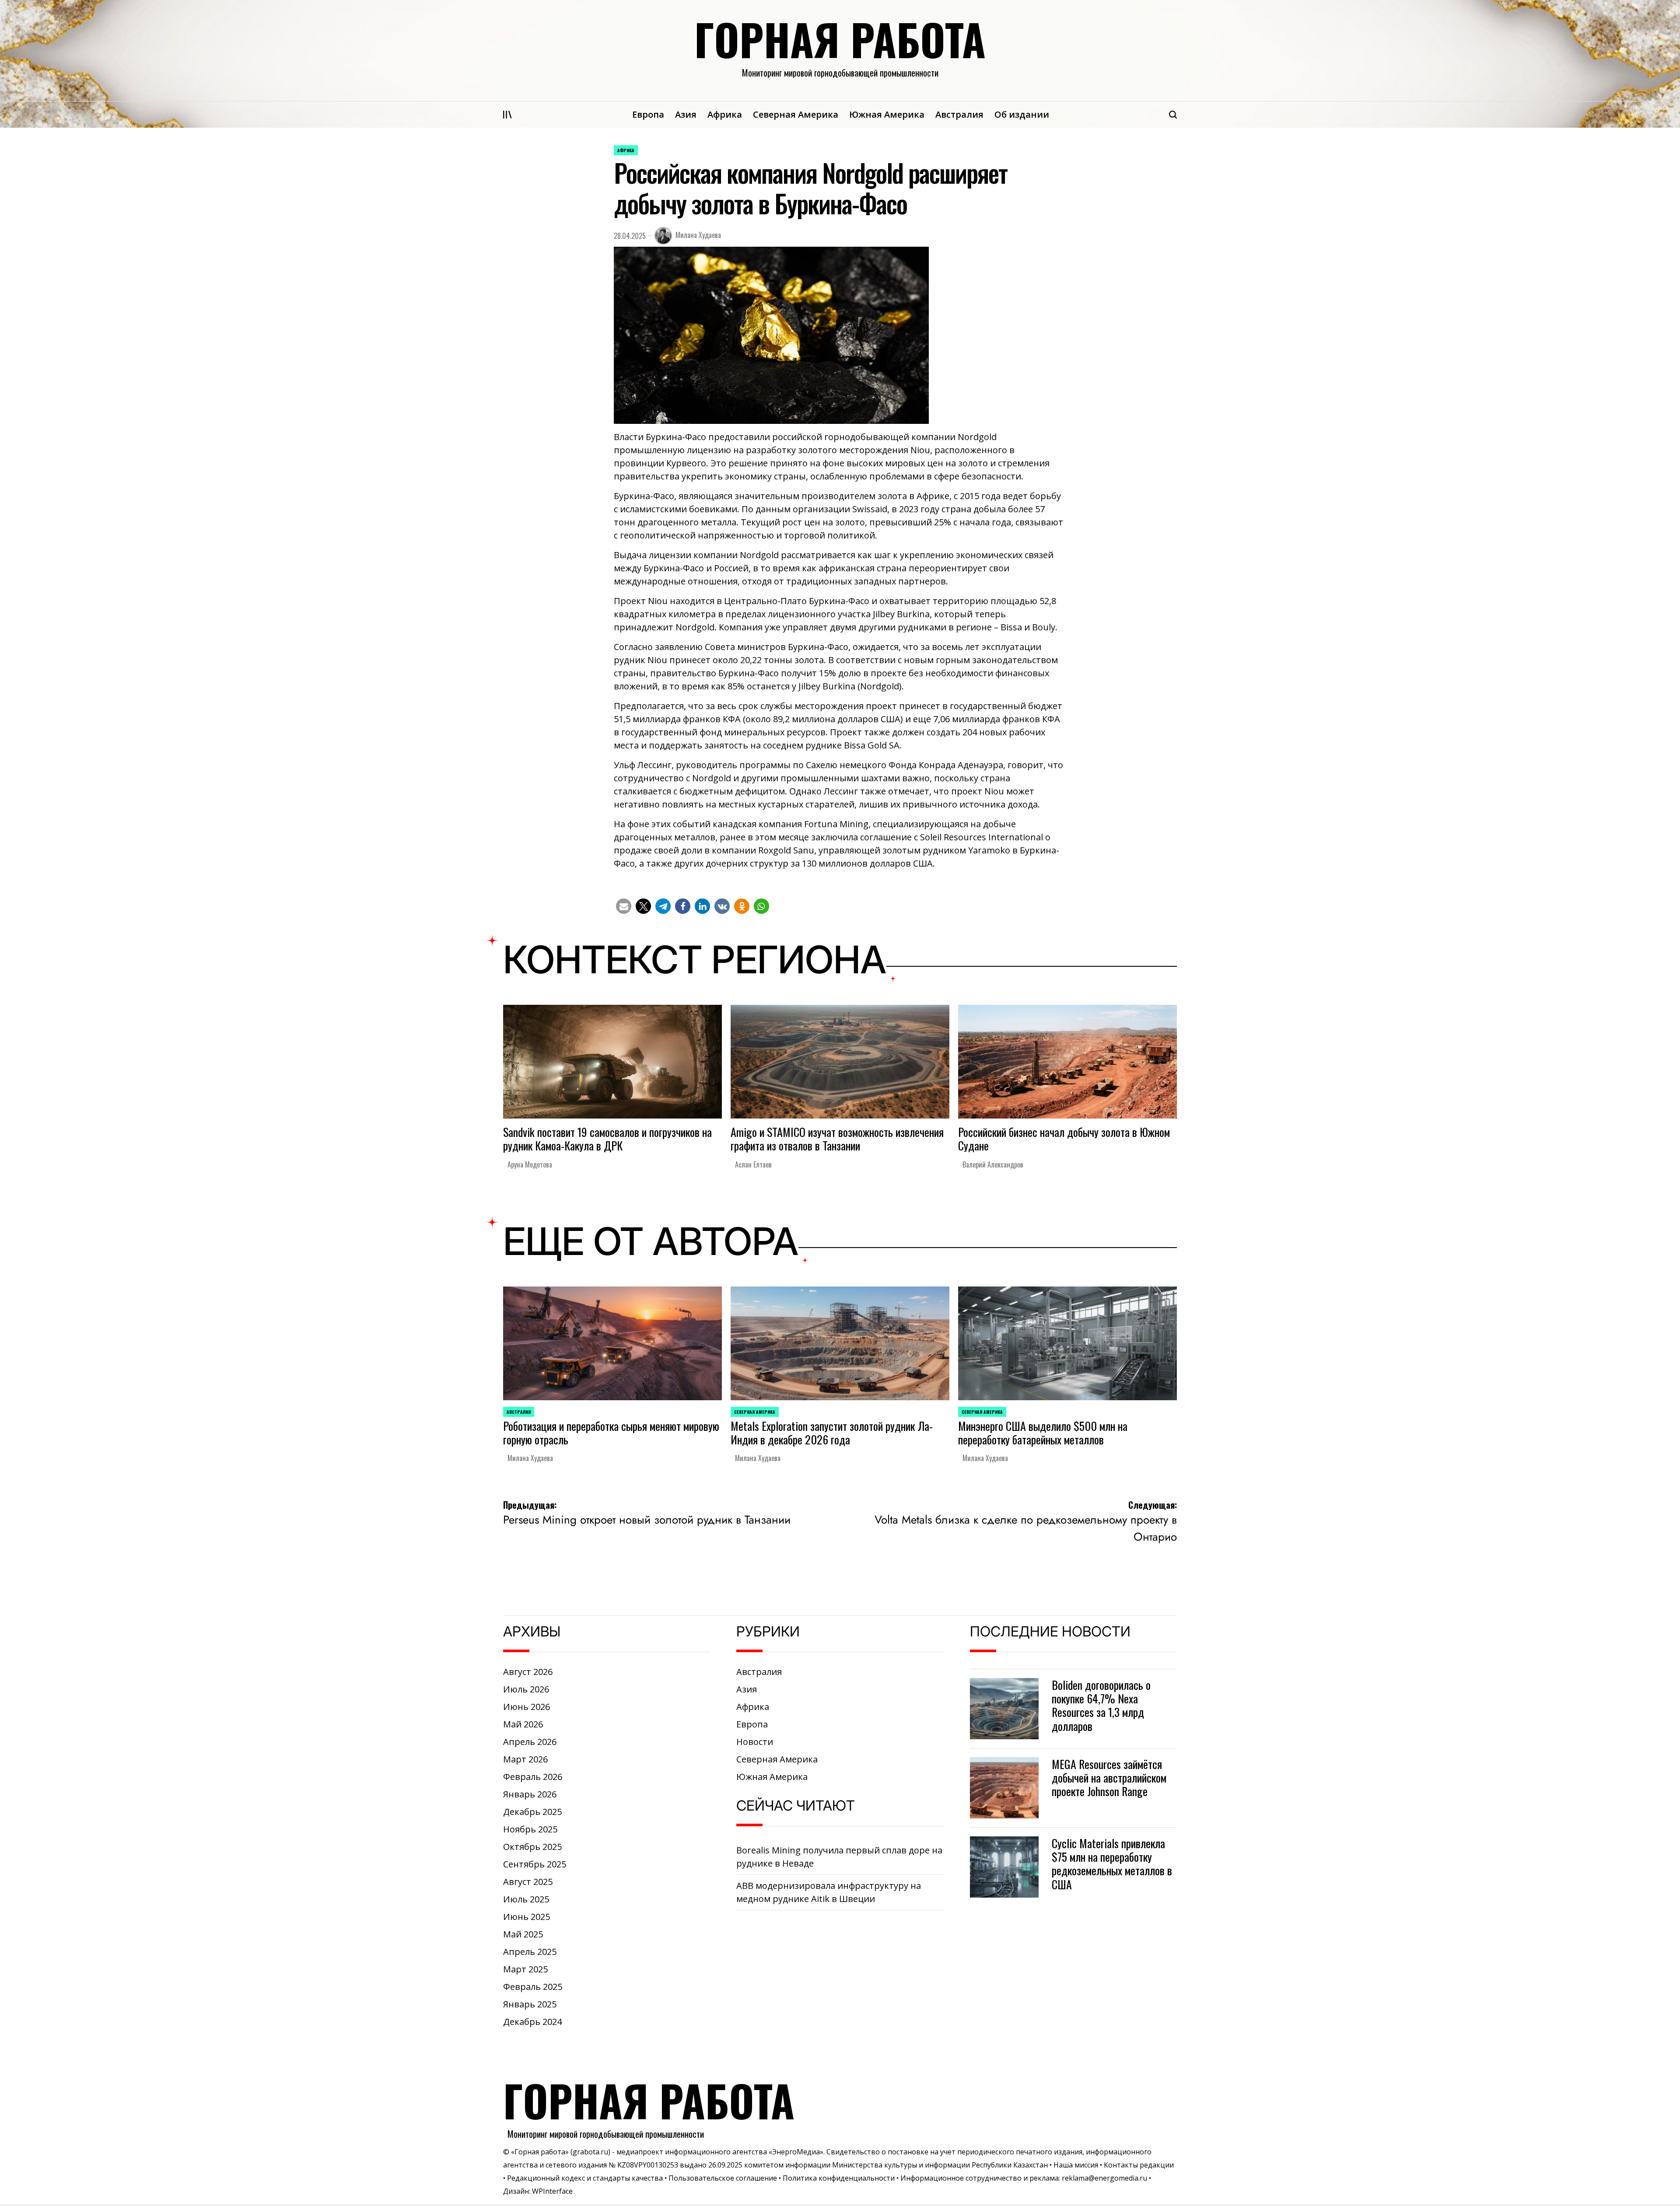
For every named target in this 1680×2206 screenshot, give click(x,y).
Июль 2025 (526, 1899)
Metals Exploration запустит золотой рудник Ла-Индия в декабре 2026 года (832, 1433)
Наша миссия (1076, 2165)
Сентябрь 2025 (535, 1864)
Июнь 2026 (527, 1707)
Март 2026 (525, 1759)
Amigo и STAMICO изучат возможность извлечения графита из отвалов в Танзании (837, 1139)
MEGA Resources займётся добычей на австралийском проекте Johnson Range (1109, 1778)
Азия (686, 114)
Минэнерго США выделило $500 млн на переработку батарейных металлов (1043, 1433)
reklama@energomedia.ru (1104, 2178)
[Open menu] (507, 115)
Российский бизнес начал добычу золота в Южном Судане (1064, 1139)
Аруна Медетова (530, 1164)
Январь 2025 (530, 2004)
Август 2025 (528, 1882)
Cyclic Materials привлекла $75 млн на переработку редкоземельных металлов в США (1112, 1864)
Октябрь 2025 (532, 1847)
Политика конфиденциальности (839, 2178)
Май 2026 (523, 1724)
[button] (624, 906)
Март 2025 (525, 1969)
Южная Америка (887, 114)
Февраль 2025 (533, 1987)
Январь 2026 (530, 1794)
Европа (648, 114)
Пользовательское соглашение (723, 2178)
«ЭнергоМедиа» (796, 2152)
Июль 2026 (526, 1689)
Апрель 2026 (530, 1742)
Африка (725, 114)
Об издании (1022, 114)
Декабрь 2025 (532, 1812)
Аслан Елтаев (753, 1164)
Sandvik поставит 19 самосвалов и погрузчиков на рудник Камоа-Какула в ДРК (607, 1139)
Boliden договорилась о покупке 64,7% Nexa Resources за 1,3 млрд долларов (1101, 1705)
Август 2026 (528, 1672)
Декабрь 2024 (532, 2022)
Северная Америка (796, 114)
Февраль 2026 (533, 1777)
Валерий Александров (993, 1164)
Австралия (959, 114)
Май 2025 (523, 1934)
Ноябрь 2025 (530, 1829)
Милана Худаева (698, 235)
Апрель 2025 (530, 1952)
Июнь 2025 (527, 1917)
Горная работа (840, 39)
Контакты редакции (1139, 2165)
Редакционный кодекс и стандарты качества (585, 2178)
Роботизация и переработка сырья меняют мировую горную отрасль (611, 1433)
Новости (755, 1742)
